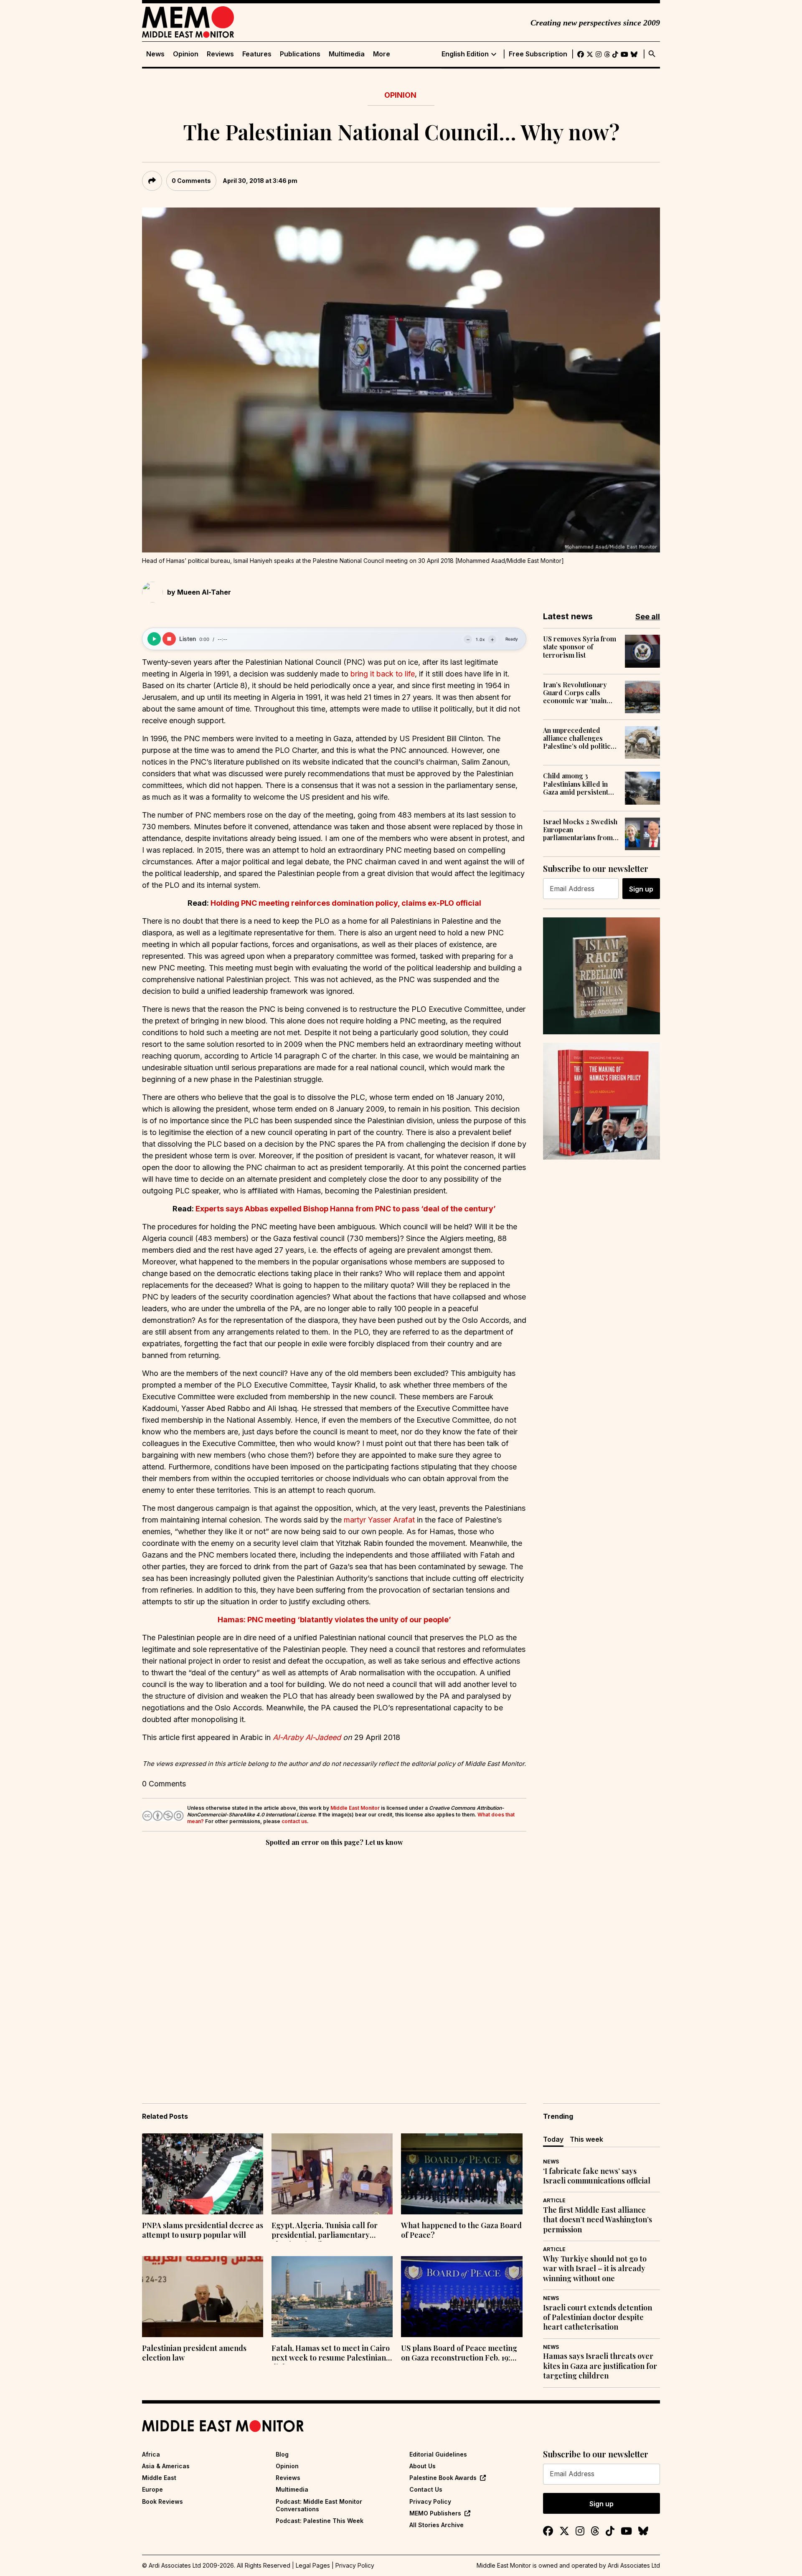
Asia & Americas (166, 2466)
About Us (423, 2466)
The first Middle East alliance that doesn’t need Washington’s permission (598, 2220)
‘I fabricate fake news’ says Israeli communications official (597, 2176)
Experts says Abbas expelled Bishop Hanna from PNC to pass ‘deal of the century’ (346, 1209)
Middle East (159, 2478)
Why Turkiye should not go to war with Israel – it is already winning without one (595, 2269)
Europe (152, 2489)
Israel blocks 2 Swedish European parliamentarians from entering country (580, 830)
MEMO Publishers (435, 2513)
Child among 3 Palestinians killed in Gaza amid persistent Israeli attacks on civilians (576, 784)
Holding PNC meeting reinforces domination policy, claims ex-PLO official (346, 903)
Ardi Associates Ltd (634, 2565)
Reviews (220, 54)
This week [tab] (586, 2139)
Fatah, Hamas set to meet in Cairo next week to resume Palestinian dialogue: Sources (331, 2354)
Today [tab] (553, 2139)
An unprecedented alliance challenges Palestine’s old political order (580, 738)
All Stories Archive (437, 2525)
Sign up (641, 889)
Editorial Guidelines (438, 2454)
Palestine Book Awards (443, 2478)
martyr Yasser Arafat (379, 1520)
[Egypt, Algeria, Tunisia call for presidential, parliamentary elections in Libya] (332, 2174)
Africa (151, 2454)
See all (648, 617)
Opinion (186, 54)
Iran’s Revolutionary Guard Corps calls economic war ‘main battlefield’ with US (575, 693)
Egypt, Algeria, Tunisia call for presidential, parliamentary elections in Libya (325, 2231)
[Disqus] (334, 1963)
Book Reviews (162, 2501)
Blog (282, 2454)
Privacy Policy (430, 2501)
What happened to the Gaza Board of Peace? (461, 2230)
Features (257, 54)
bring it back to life (383, 674)
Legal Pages (313, 2565)
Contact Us (426, 2489)
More (382, 54)
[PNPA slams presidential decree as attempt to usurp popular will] (203, 2174)
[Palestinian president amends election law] (203, 2297)
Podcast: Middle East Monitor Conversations (319, 2505)
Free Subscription (538, 54)
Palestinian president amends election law (194, 2353)
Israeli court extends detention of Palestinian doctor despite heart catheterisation (598, 2318)
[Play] (154, 639)
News (155, 54)
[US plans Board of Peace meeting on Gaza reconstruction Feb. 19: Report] (462, 2297)
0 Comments (191, 181)
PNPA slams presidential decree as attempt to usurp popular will (203, 2230)
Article (554, 2200)
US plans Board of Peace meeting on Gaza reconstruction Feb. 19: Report (459, 2354)
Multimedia (347, 54)
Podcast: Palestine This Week (320, 2521)
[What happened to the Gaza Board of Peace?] (462, 2174)
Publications (300, 54)
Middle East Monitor (355, 1808)
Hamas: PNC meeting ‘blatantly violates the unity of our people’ (334, 1620)
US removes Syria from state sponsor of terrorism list (580, 647)
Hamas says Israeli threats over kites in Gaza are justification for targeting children (600, 2366)
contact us (294, 1821)
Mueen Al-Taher (204, 592)
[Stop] (169, 639)
